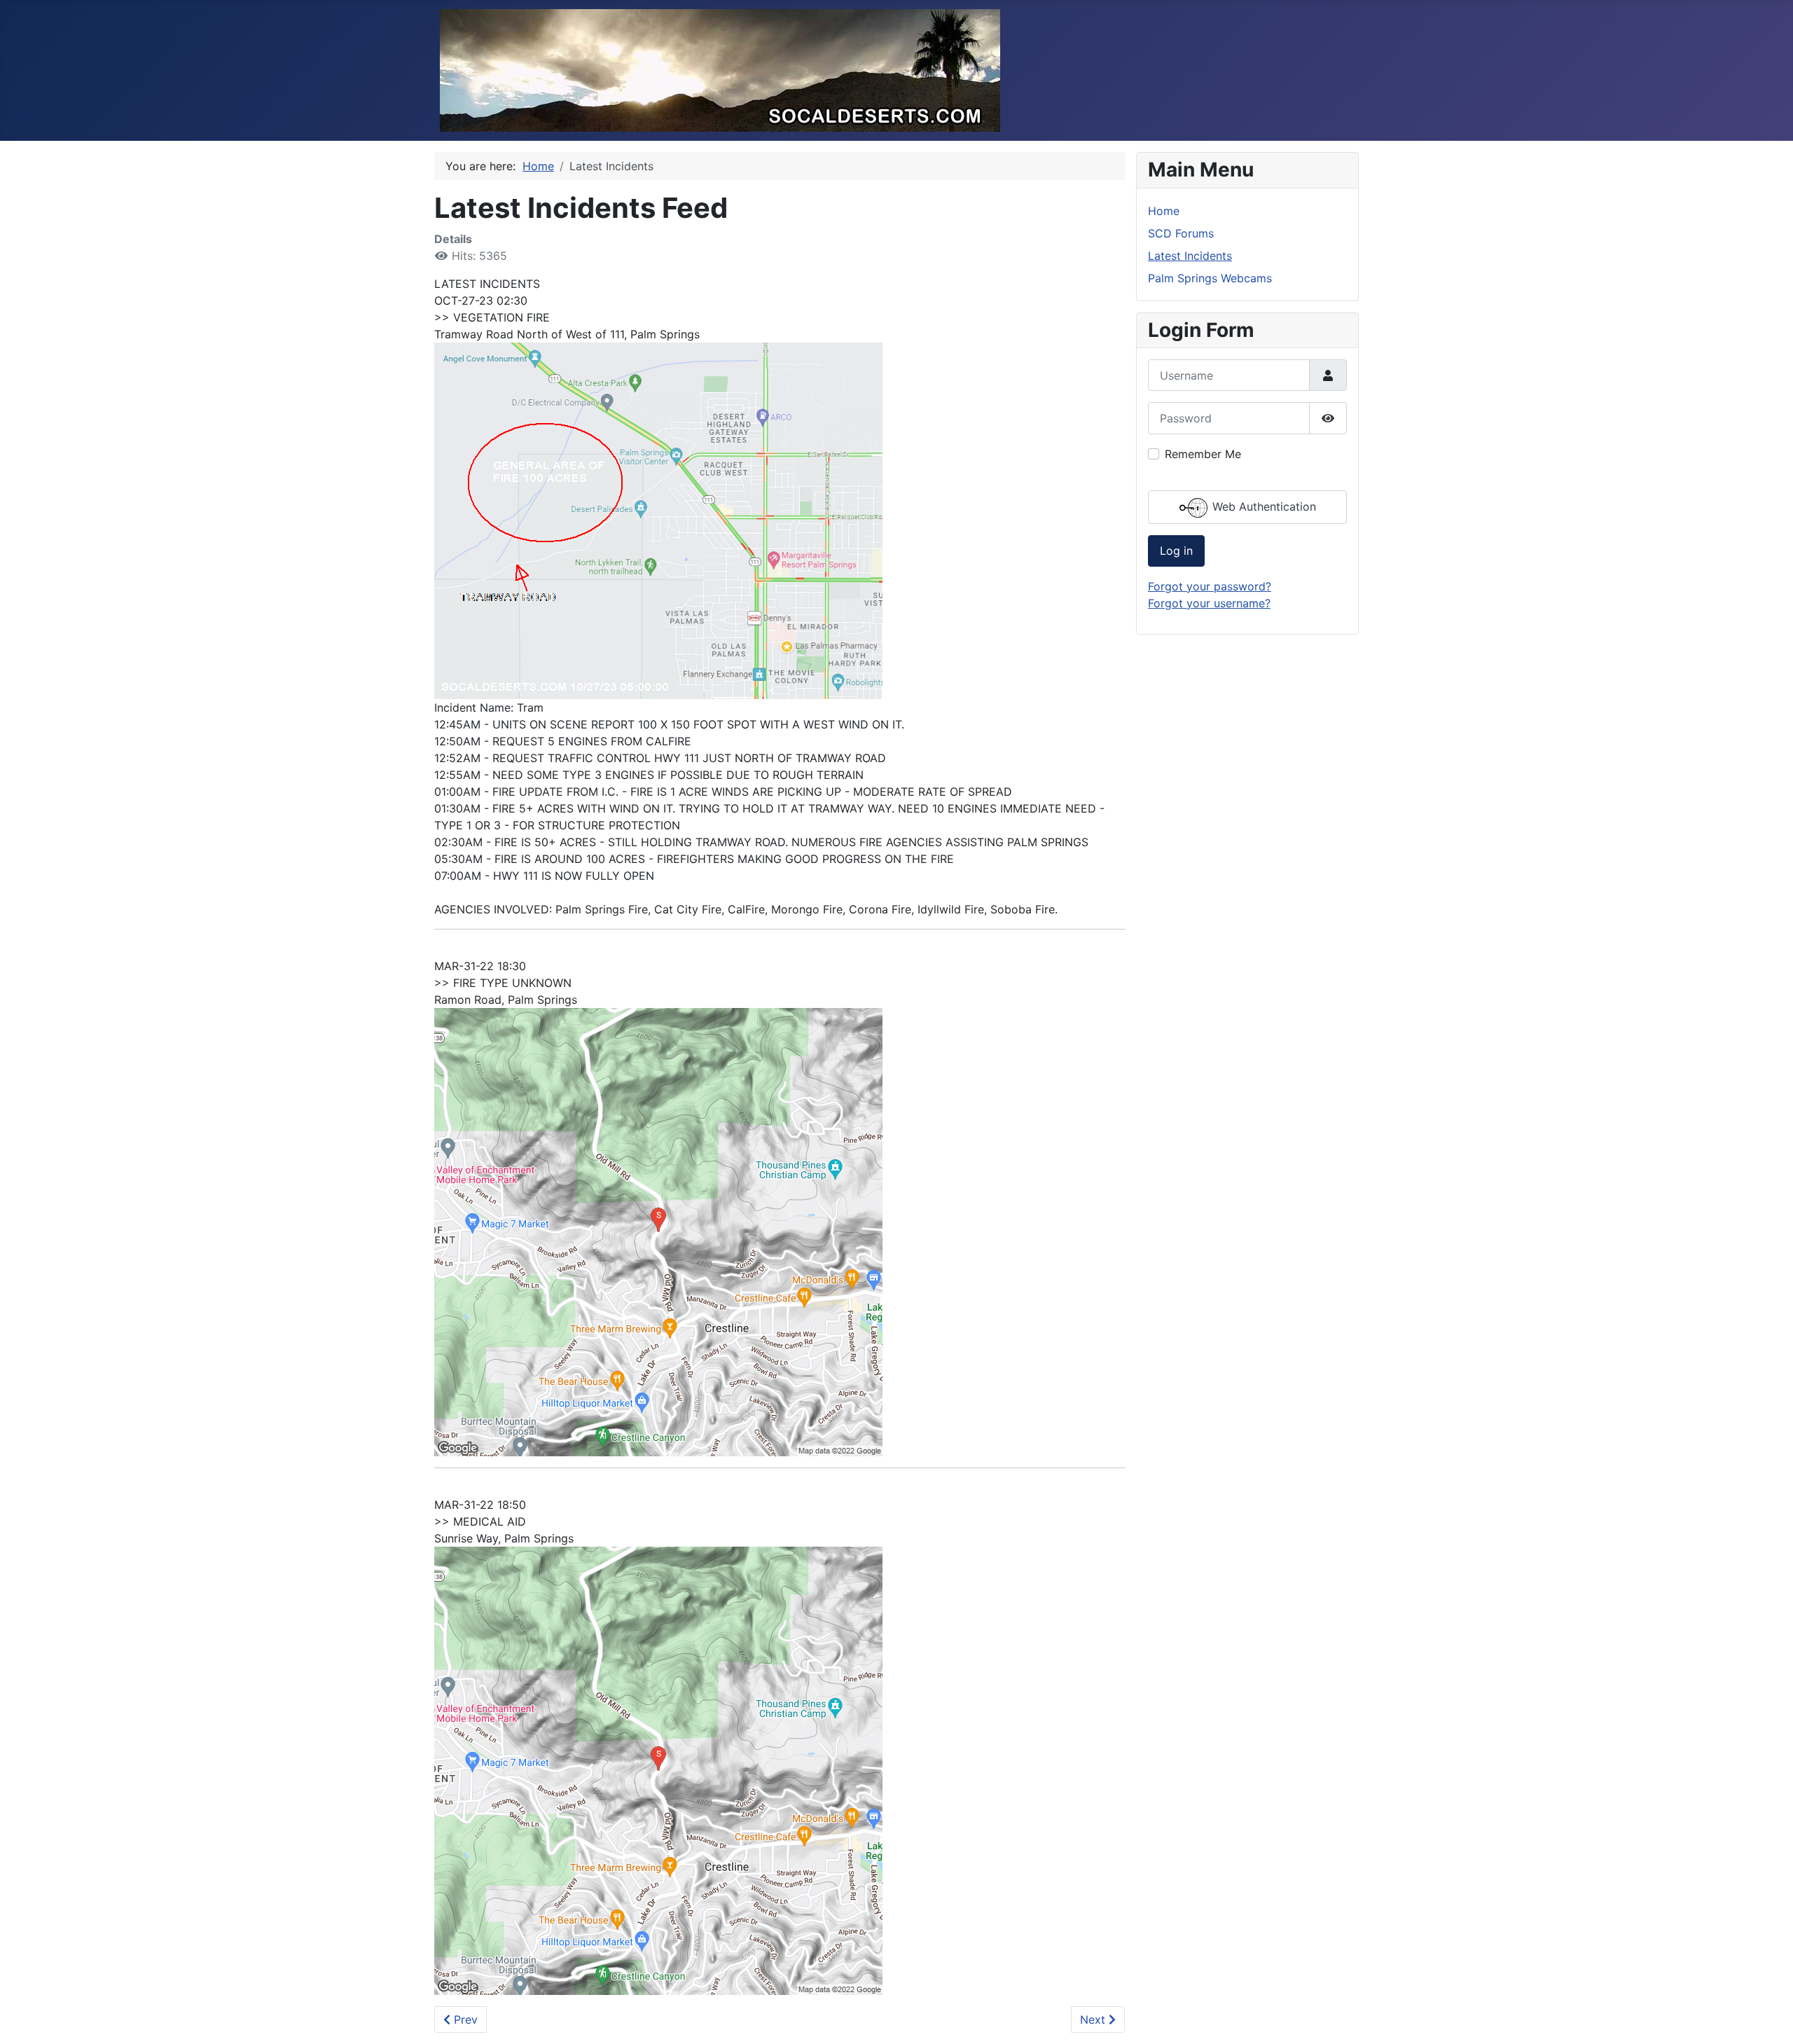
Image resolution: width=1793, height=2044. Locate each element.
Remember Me (1203, 454)
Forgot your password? (1210, 586)
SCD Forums (1181, 233)
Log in (1176, 551)
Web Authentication (1262, 506)
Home (1164, 211)
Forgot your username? (1209, 603)
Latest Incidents (1190, 256)
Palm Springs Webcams (1210, 278)
